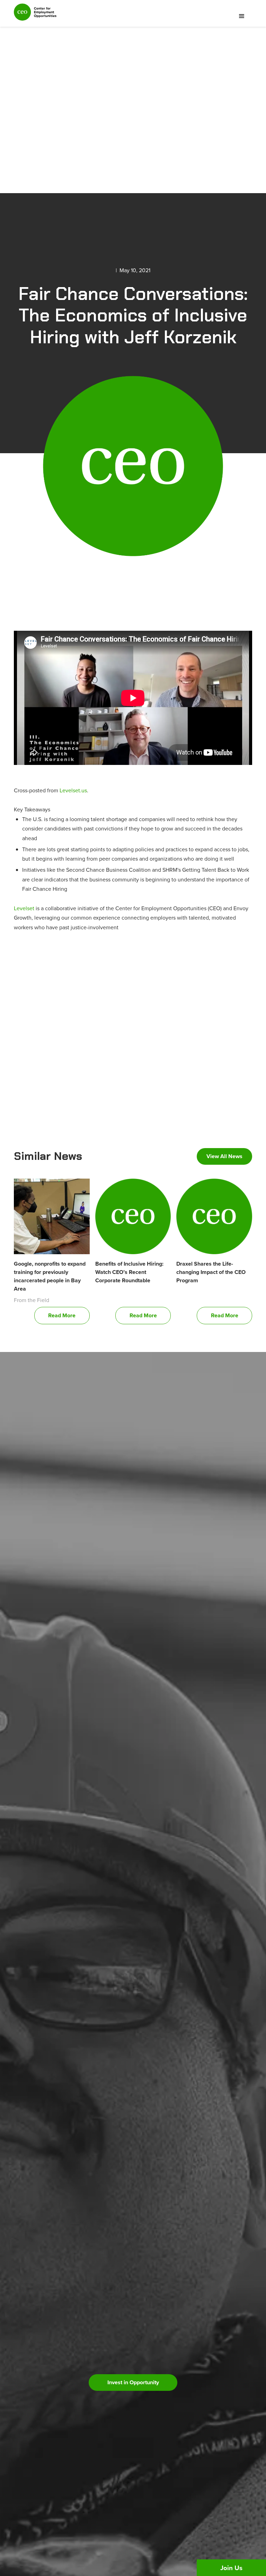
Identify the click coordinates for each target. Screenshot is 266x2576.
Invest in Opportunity (133, 2382)
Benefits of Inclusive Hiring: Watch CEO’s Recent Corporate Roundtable (129, 1272)
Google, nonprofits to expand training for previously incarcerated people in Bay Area (50, 1276)
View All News (224, 1156)
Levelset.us (73, 790)
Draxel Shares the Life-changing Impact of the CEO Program (211, 1272)
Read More (62, 1315)
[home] (35, 15)
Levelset (24, 908)
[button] (242, 16)
